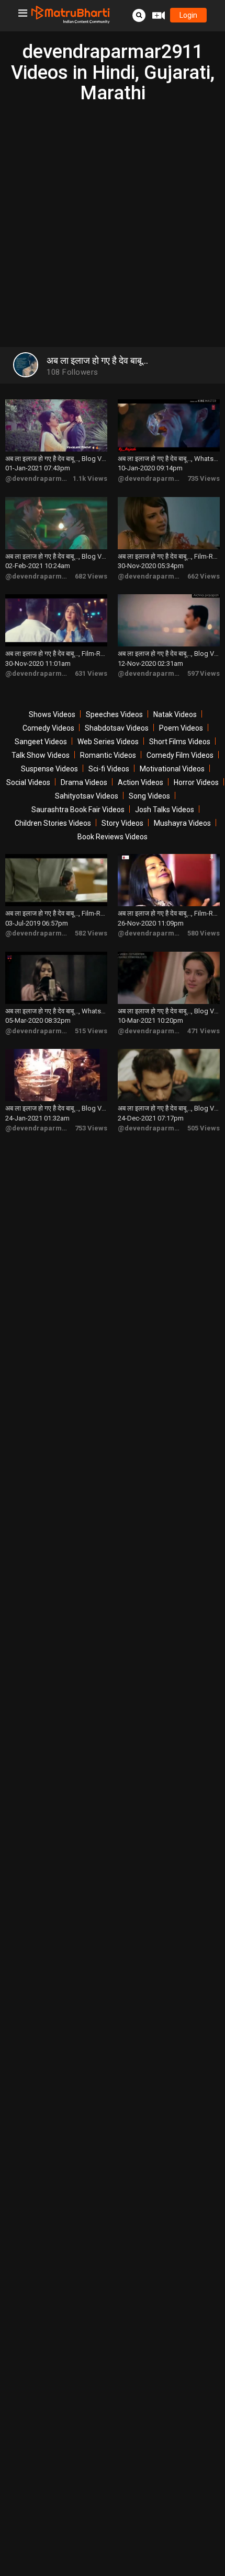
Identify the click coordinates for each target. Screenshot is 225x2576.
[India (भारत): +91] (66, 198)
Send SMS (137, 197)
